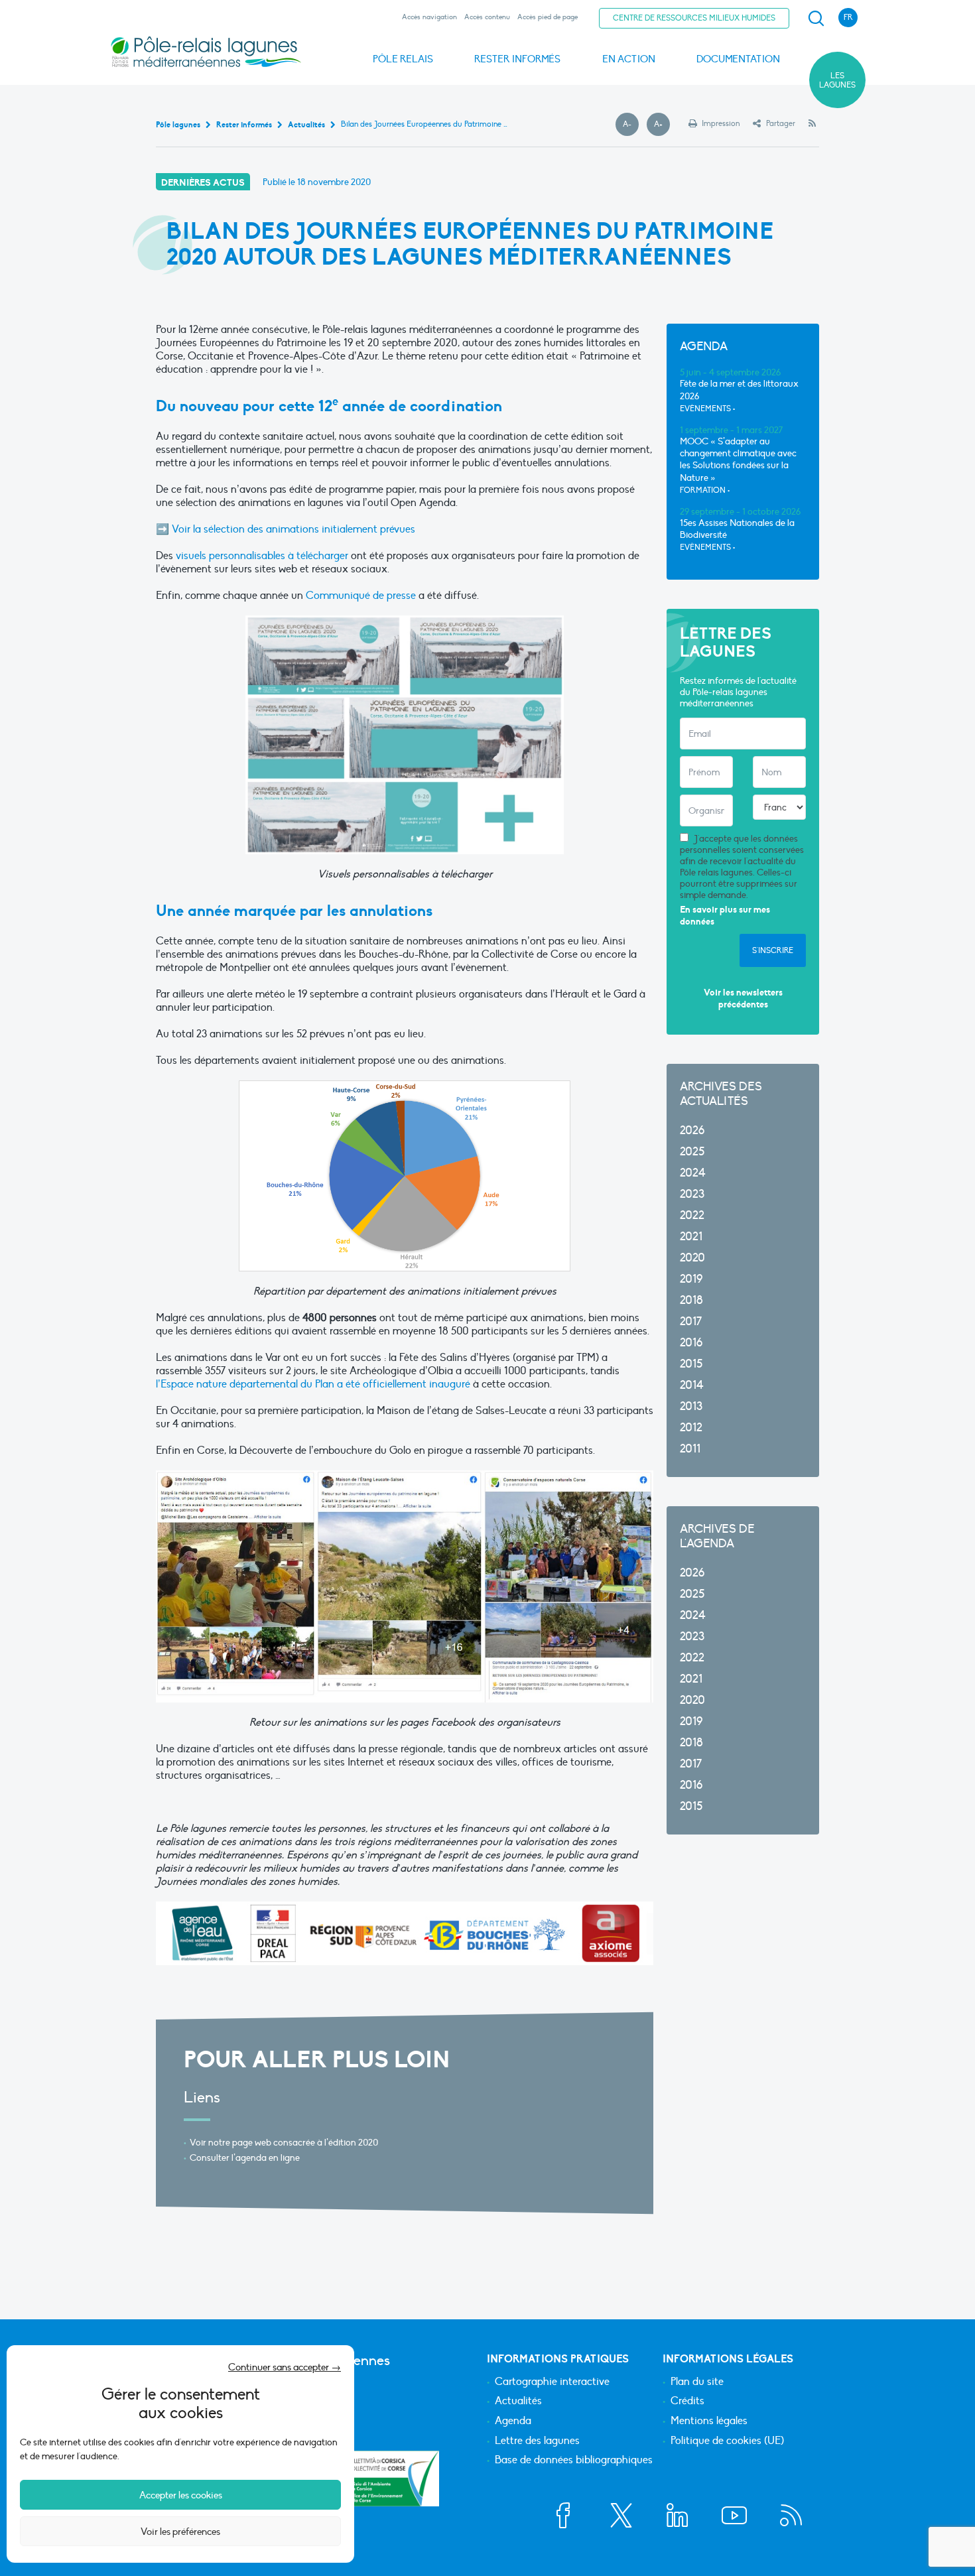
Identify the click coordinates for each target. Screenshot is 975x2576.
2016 (691, 1343)
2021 (691, 1237)
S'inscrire (773, 950)
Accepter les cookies (181, 2495)
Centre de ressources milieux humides (694, 18)
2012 (691, 1428)
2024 (693, 1173)
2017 (691, 1321)
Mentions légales (709, 2421)
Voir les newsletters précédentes (743, 998)
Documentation (738, 59)
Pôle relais (403, 59)
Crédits (687, 2402)
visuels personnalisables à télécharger (262, 556)
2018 (691, 1300)
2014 (692, 1385)
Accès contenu (487, 17)
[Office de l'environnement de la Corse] (391, 2478)
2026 (692, 1130)
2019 (691, 1279)
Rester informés (517, 59)
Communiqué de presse (361, 596)
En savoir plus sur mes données (725, 916)
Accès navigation (429, 17)
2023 (692, 1194)
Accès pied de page (548, 17)
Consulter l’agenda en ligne (245, 2158)
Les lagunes (837, 80)
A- (631, 125)
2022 (692, 1215)
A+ (662, 125)
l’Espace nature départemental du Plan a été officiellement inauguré (313, 1384)
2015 (691, 1364)
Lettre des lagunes (537, 2441)
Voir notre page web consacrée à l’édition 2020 (284, 2143)
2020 (692, 1258)
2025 (692, 1152)
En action (629, 59)
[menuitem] (814, 19)
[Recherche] (816, 19)
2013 (691, 1406)
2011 (690, 1449)
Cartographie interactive (552, 2382)
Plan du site (697, 2382)
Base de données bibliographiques (574, 2461)
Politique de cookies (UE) (727, 2441)
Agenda (513, 2421)
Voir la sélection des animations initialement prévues (293, 529)
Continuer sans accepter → (285, 2367)
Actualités (518, 2402)
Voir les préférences (180, 2532)
